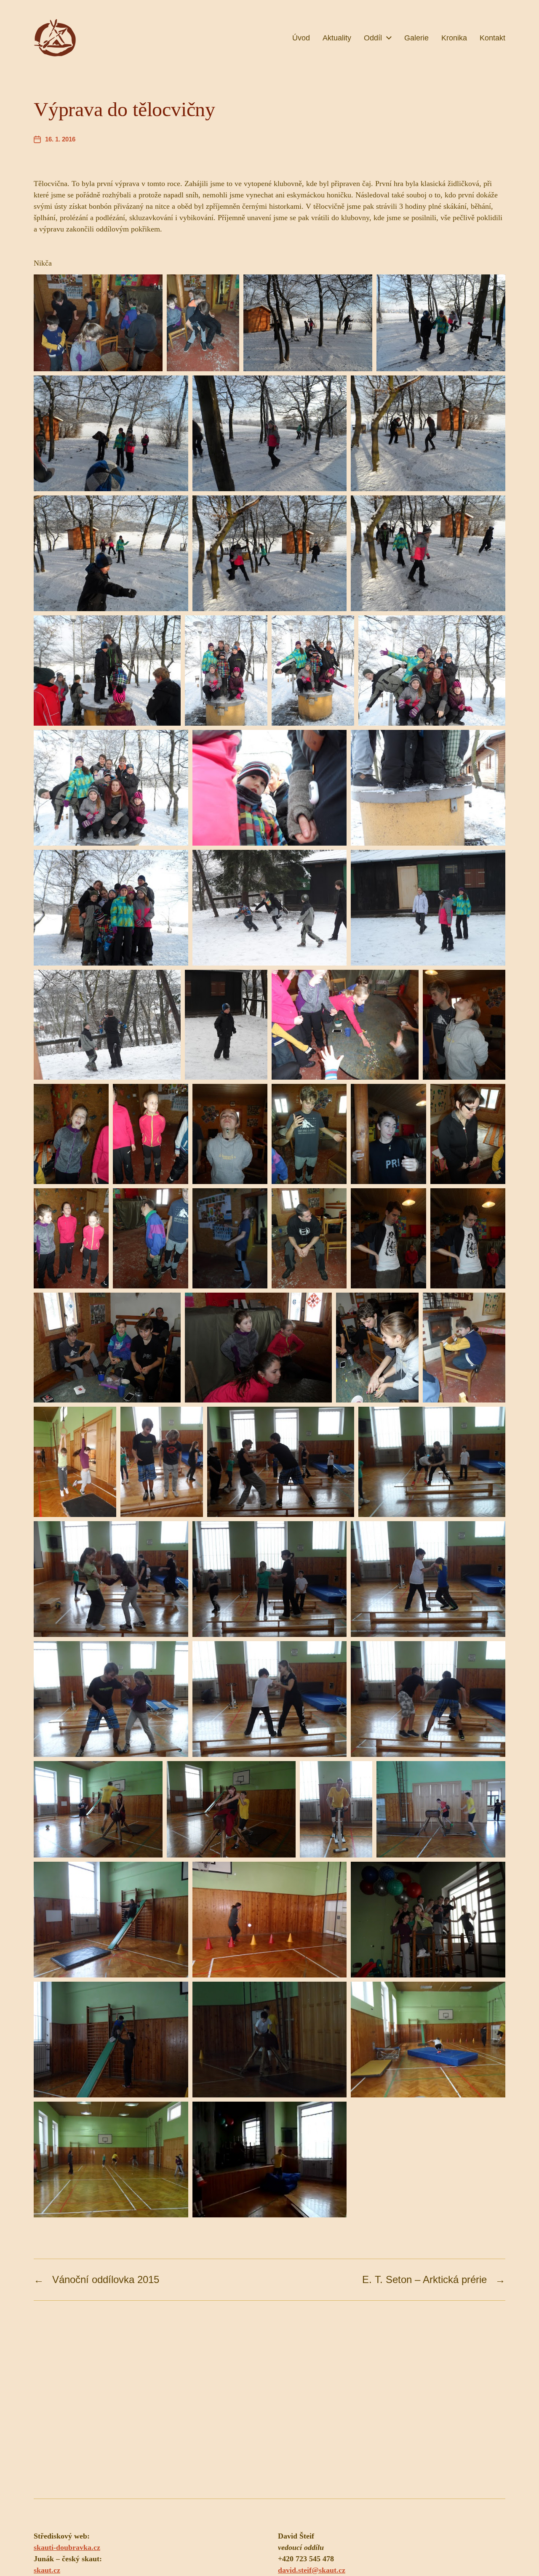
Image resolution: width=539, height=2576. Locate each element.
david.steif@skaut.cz (312, 2570)
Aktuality (337, 38)
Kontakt (492, 38)
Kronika (454, 38)
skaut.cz (47, 2570)
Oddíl (373, 38)
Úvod (301, 38)
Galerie (416, 38)
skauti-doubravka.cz (67, 2547)
